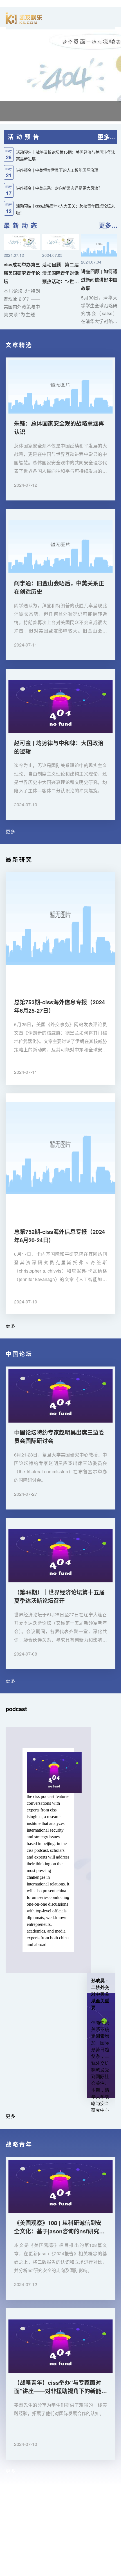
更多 (11, 831)
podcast (16, 1709)
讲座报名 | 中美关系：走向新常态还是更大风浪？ (59, 188)
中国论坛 (19, 1354)
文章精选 (19, 345)
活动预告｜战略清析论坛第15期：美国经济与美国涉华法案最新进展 (66, 155)
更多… (107, 137)
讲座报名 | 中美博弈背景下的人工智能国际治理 (57, 170)
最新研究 (19, 859)
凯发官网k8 (11, 2504)
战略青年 (19, 2144)
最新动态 (22, 225)
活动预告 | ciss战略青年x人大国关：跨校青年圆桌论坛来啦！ (65, 209)
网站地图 (9, 2572)
